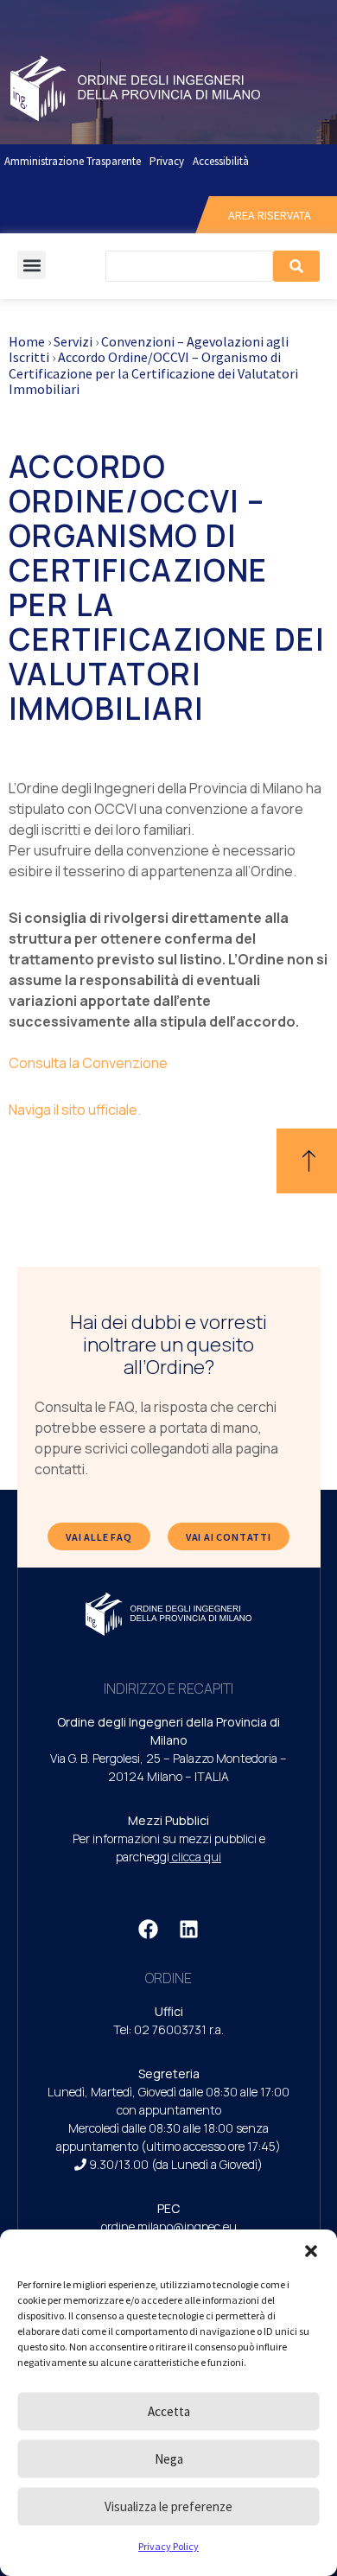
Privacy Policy (168, 2546)
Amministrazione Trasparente (73, 161)
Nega (169, 2459)
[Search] (296, 266)
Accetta (169, 2411)
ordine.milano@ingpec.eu (169, 2226)
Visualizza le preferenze (168, 2506)
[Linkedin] (189, 1929)
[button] (311, 2251)
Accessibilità (221, 161)
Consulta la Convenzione (88, 1063)
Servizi (73, 341)
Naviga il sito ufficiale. (75, 1110)
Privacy (167, 161)
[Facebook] (149, 1929)
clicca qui (197, 1857)
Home (27, 341)
